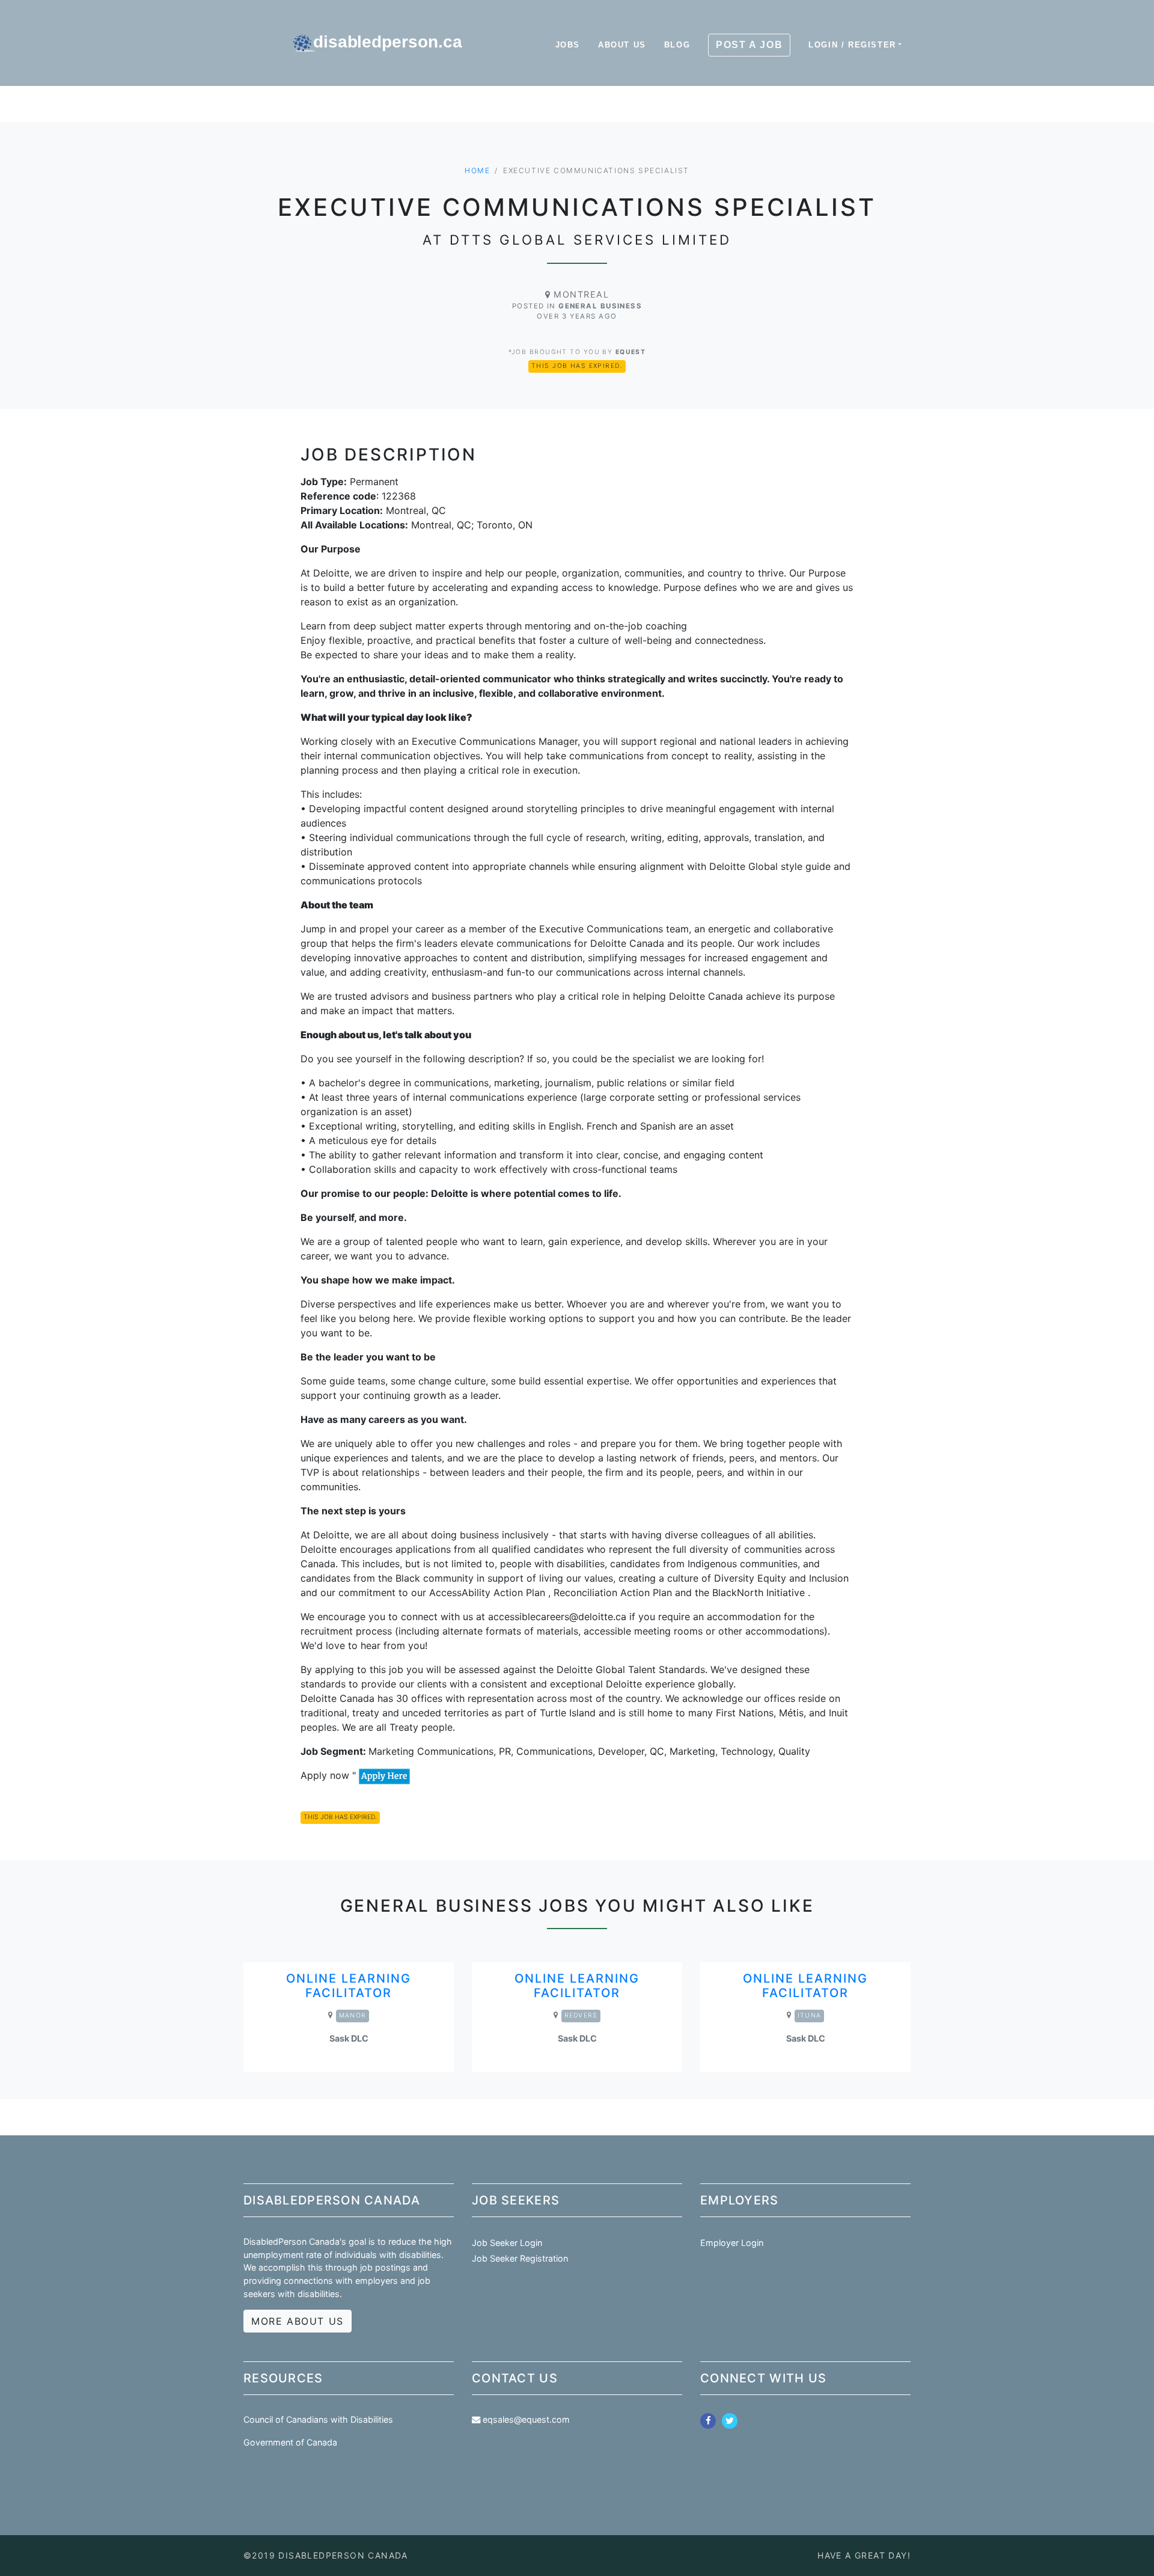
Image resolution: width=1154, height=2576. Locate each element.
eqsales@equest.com (526, 2419)
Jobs (568, 45)
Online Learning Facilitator (349, 1986)
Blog (677, 45)
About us (622, 45)
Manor (353, 2015)
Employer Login (732, 2243)
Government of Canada (290, 2442)
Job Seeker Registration (520, 2258)
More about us (298, 2321)
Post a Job (749, 45)
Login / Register (852, 45)
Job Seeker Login (507, 2243)
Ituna (809, 2015)
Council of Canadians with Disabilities (318, 2419)
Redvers (581, 2015)
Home (477, 170)
